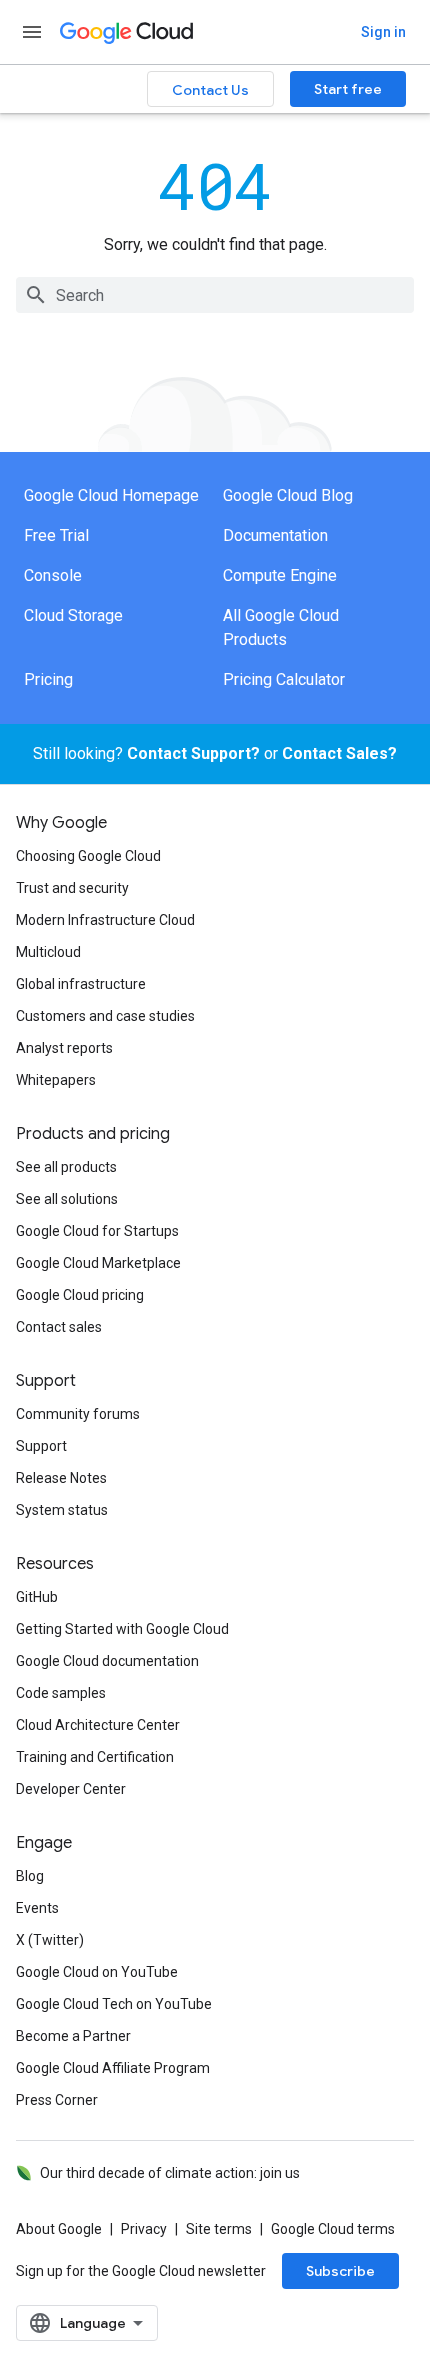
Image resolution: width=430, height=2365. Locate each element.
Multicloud (48, 952)
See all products (66, 1167)
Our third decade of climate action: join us (170, 2173)
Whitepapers (56, 1080)
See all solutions (67, 1199)
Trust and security (72, 888)
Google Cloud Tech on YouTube (114, 2004)
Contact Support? (193, 753)
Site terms (219, 2229)
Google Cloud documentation (107, 1661)
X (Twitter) (50, 1940)
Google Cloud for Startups (97, 1231)
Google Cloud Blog (288, 495)
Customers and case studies (105, 1016)
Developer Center (71, 1789)
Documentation (275, 535)
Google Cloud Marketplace (98, 1263)
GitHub (37, 1597)
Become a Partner (73, 2036)
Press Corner (57, 2100)
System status (62, 1510)
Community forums (78, 1414)
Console (53, 575)
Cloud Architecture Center (98, 1725)
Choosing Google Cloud (88, 856)
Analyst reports (64, 1048)
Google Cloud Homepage (111, 495)
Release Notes (61, 1478)
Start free (348, 89)
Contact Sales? (339, 753)
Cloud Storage (73, 615)
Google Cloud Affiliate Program (113, 2068)
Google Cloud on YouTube (97, 1972)
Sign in (383, 32)
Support (41, 1446)
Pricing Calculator (284, 679)
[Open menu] (32, 32)
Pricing (48, 679)
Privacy (144, 2229)
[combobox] (215, 295)
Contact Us (210, 90)
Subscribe (340, 2271)
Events (37, 1908)
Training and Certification (95, 1757)
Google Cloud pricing (80, 1295)
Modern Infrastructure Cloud (105, 920)
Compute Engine (280, 575)
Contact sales (59, 1327)
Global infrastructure (81, 984)
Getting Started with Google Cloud (122, 1629)
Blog (30, 1876)
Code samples (61, 1693)
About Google (59, 2229)
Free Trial (56, 535)
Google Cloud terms (333, 2229)
